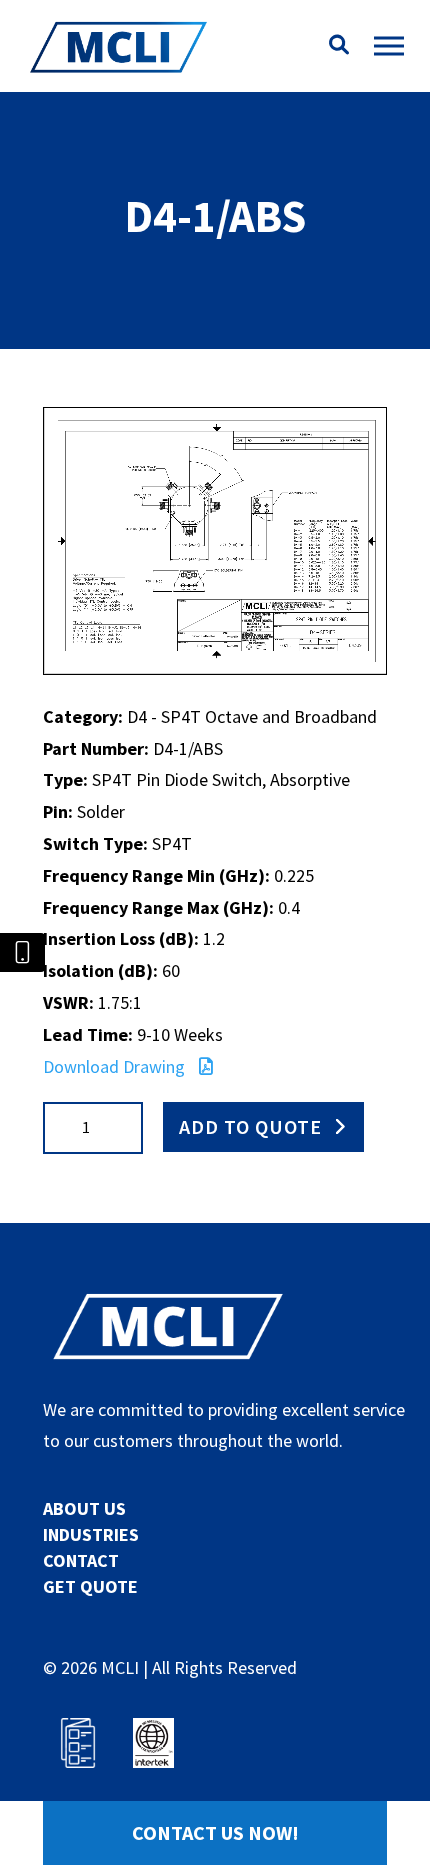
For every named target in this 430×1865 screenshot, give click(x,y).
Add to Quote (250, 1126)
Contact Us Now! (215, 1832)
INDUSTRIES (91, 1534)
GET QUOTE (90, 1586)
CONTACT (81, 1560)
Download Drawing (116, 1066)
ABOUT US (84, 1508)
